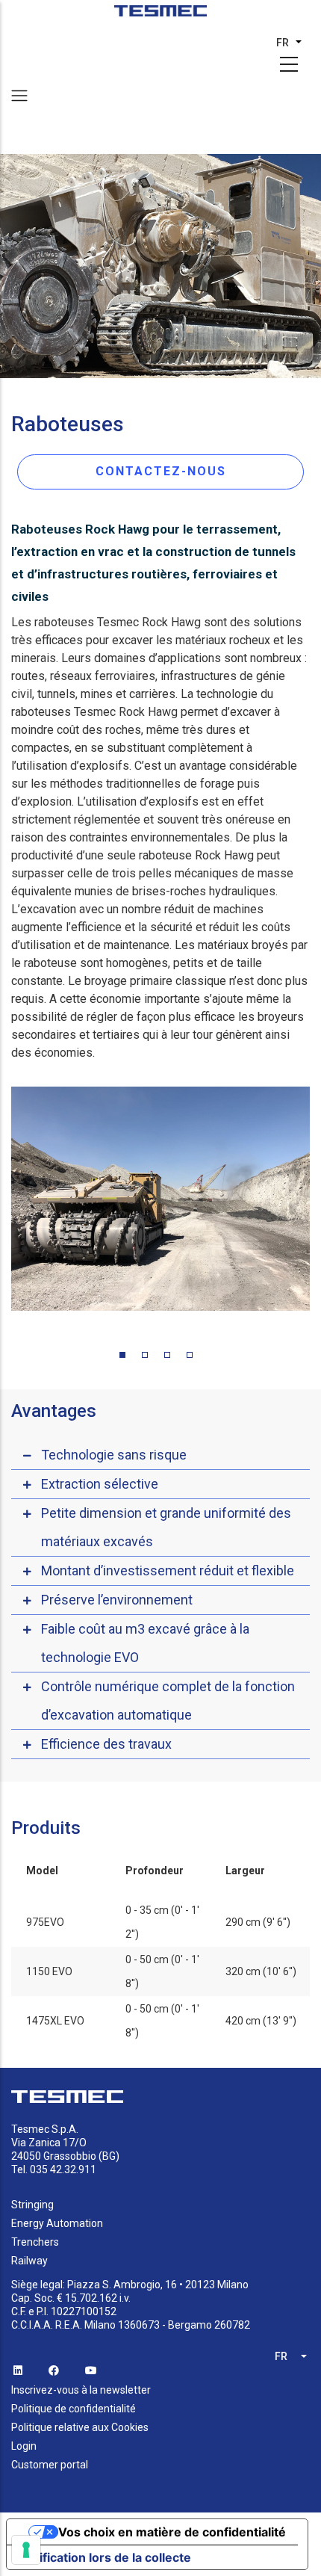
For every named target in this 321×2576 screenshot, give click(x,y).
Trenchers (35, 2242)
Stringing (32, 2205)
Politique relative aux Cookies (80, 2427)
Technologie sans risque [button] (114, 1455)
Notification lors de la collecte (105, 2557)
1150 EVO (49, 1971)
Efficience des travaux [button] (106, 1744)
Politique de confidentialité (74, 2409)
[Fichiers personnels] (161, 16)
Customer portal (50, 2465)
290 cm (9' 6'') (258, 1922)
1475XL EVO (55, 2021)
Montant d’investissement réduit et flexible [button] (168, 1570)
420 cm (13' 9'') (261, 2021)
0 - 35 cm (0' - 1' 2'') (162, 1922)
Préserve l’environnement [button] (117, 1600)
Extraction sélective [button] (100, 1484)
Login (24, 2446)
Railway (29, 2261)
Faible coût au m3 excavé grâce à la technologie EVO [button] (145, 1643)
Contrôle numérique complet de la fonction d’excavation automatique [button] (168, 1701)
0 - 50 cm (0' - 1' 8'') (162, 1971)
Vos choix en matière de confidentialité (172, 2532)
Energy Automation (57, 2223)
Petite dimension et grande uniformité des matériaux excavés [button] (166, 1527)
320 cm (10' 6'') (261, 1971)
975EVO (45, 1922)
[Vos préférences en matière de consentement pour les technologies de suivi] (26, 2550)
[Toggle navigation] (19, 96)
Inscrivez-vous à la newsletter (81, 2390)
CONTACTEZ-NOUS (161, 471)
